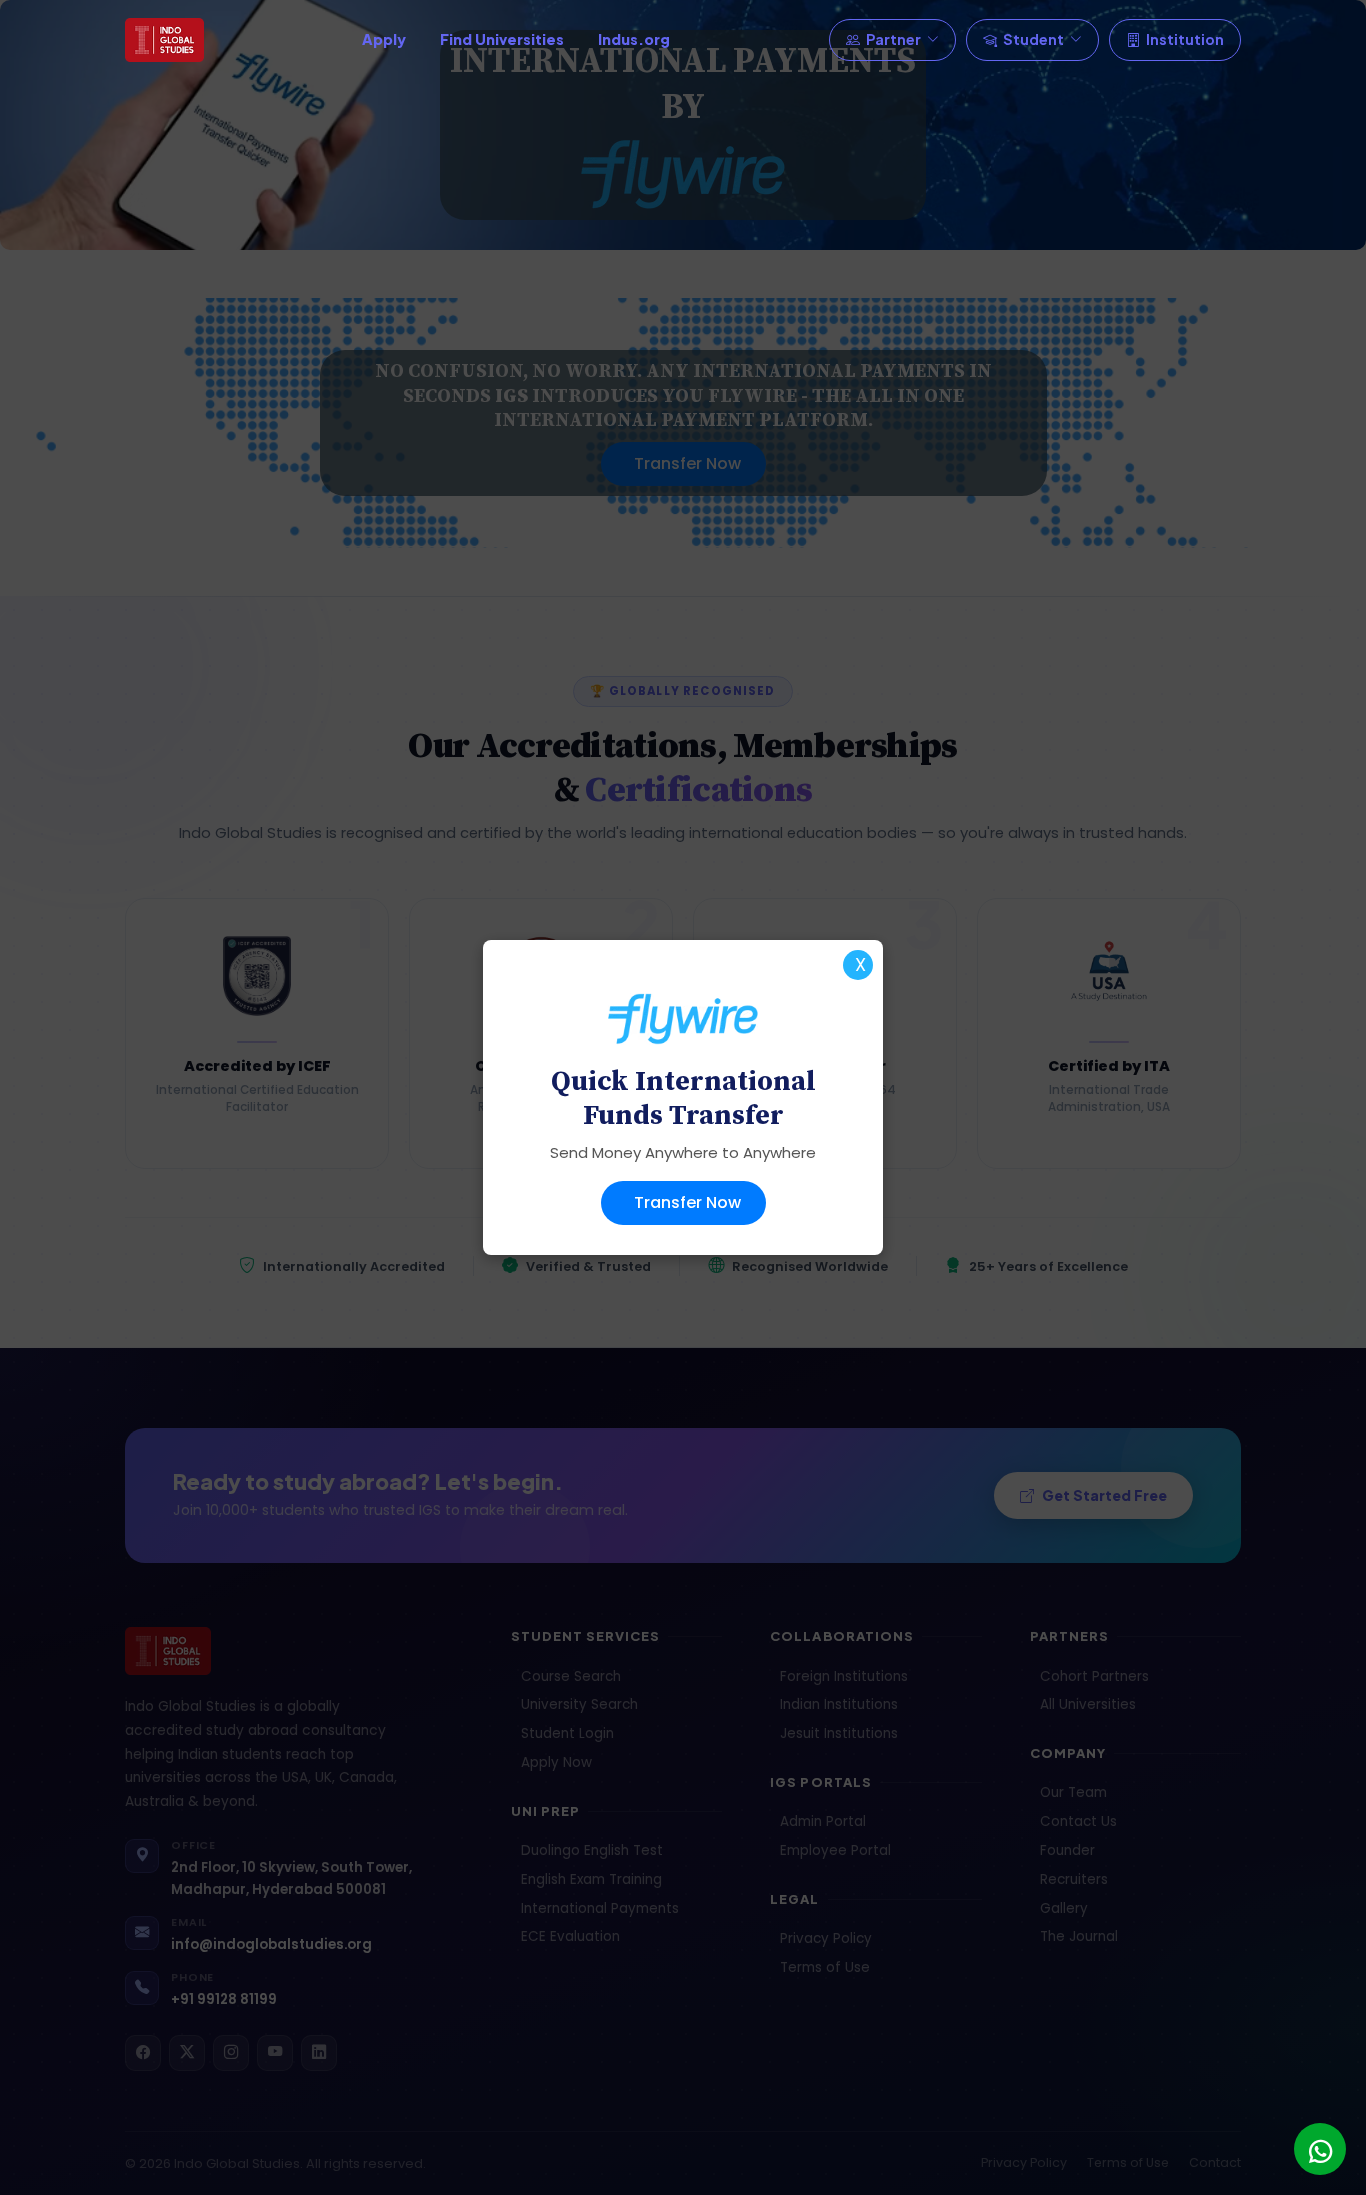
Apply (384, 39)
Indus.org (634, 39)
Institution (1185, 39)
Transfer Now (687, 1202)
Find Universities (502, 39)
